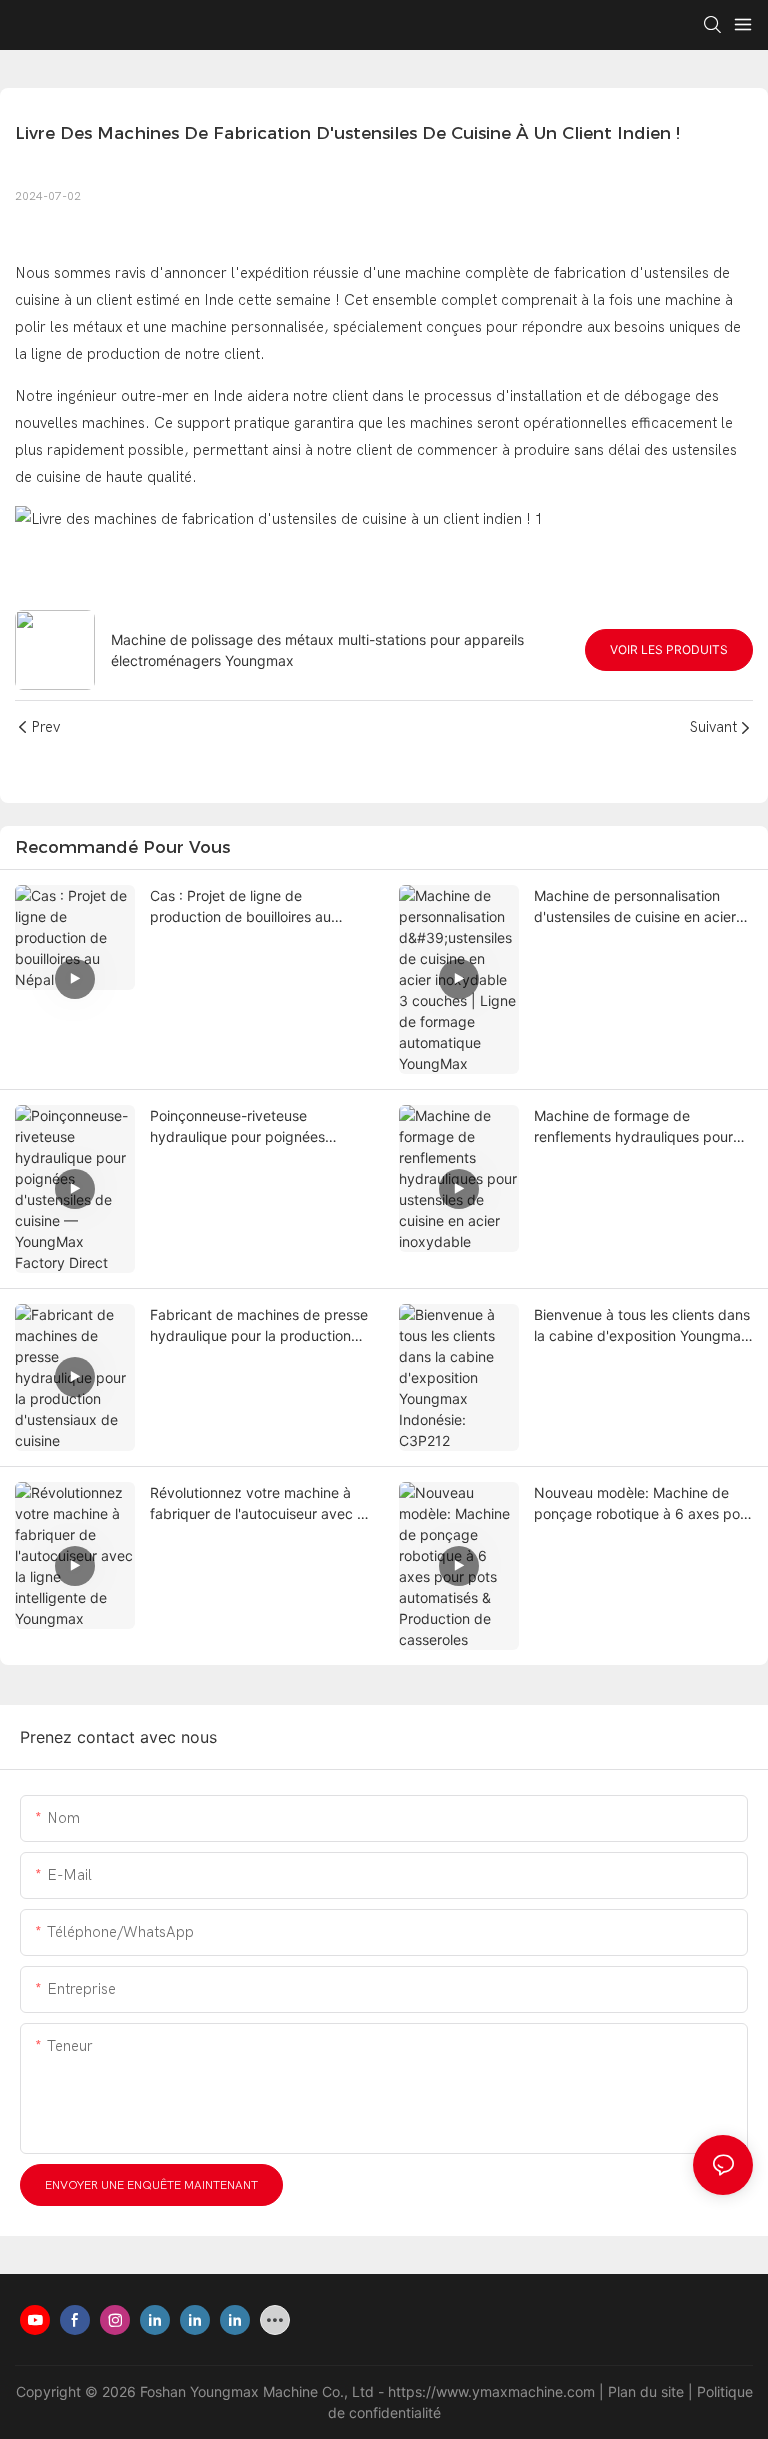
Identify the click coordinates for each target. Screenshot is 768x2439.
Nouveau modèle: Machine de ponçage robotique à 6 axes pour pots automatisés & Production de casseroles (643, 1504)
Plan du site (648, 2391)
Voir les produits (669, 649)
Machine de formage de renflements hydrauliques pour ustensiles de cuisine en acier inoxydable (633, 1127)
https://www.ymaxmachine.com (493, 2391)
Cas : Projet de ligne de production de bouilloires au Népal (240, 907)
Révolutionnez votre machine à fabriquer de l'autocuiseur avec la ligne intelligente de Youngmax (259, 1504)
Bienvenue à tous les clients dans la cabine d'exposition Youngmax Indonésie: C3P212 (642, 1326)
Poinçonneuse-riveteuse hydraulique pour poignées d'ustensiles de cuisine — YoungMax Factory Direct (237, 1127)
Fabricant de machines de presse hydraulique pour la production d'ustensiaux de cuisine (259, 1326)
